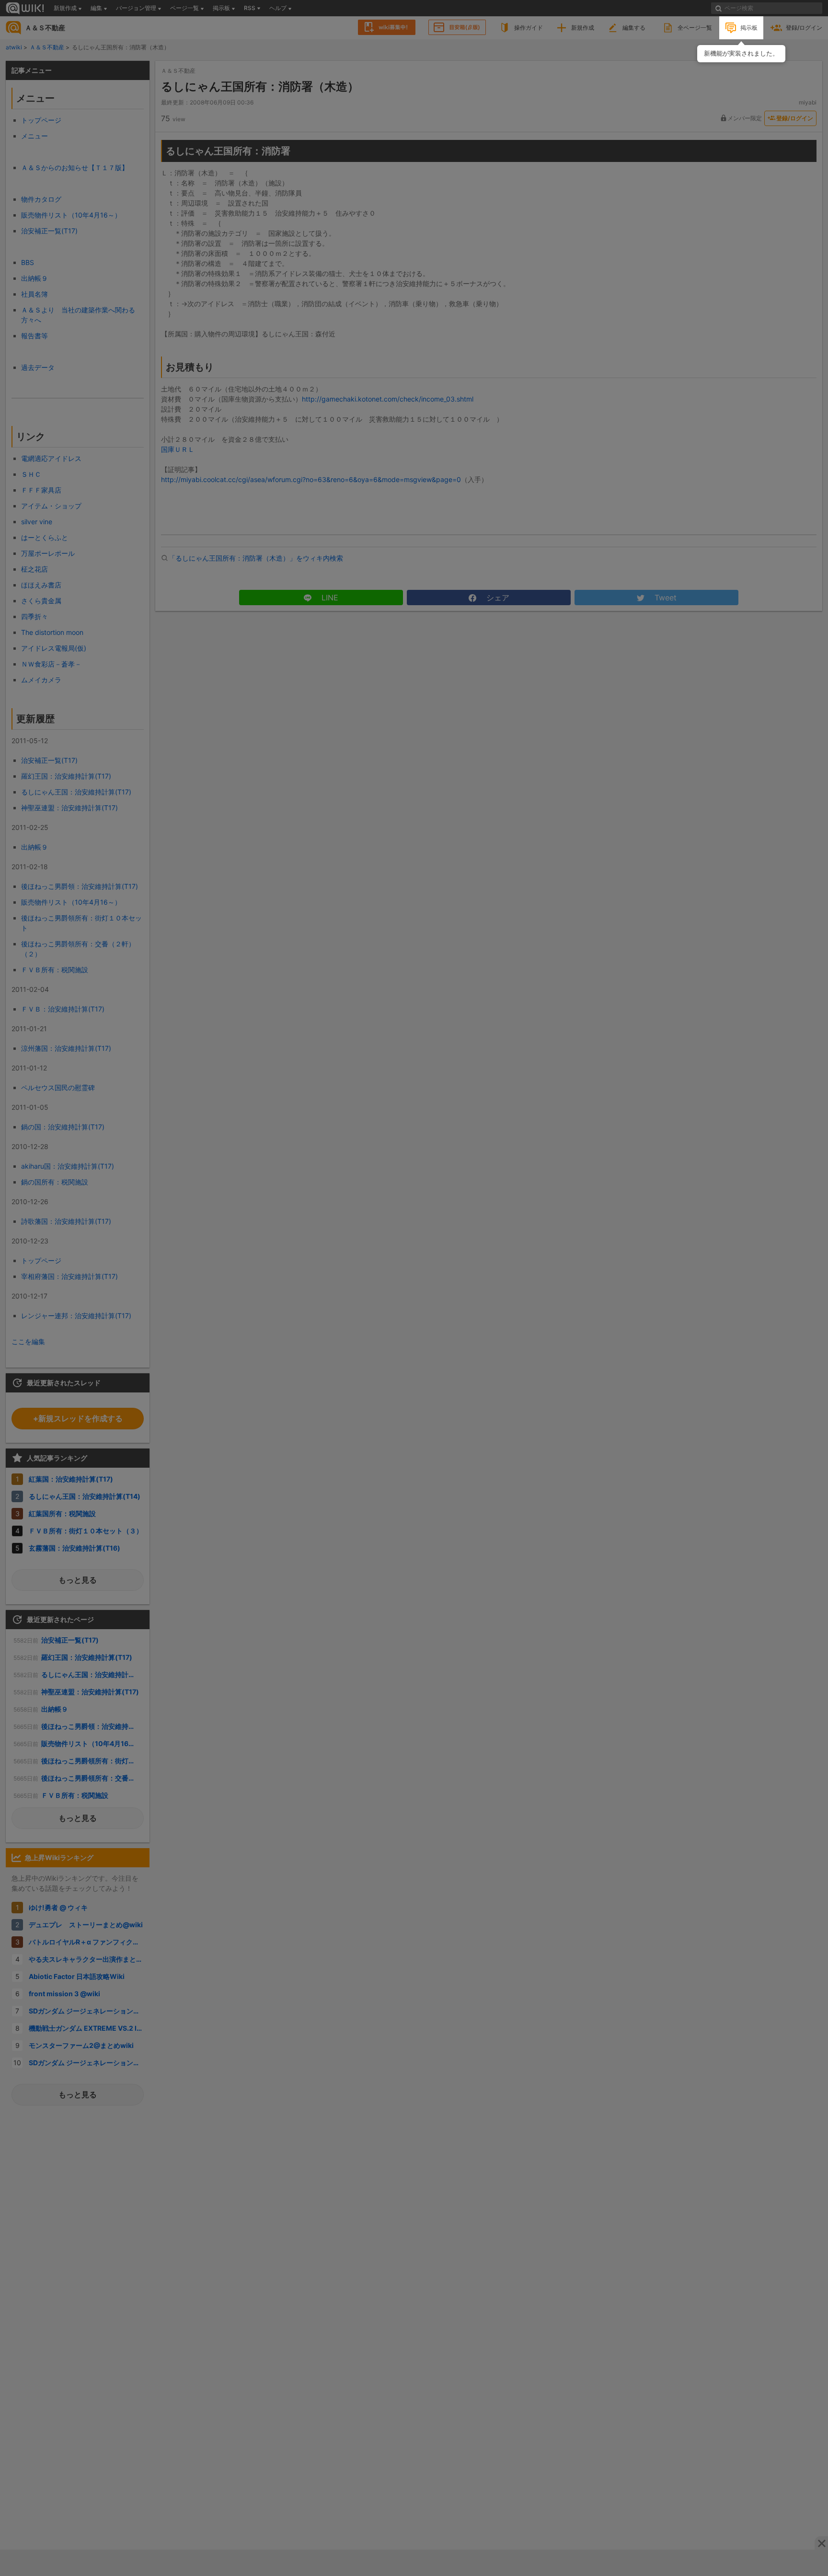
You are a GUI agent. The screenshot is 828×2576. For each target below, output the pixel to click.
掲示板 (749, 28)
